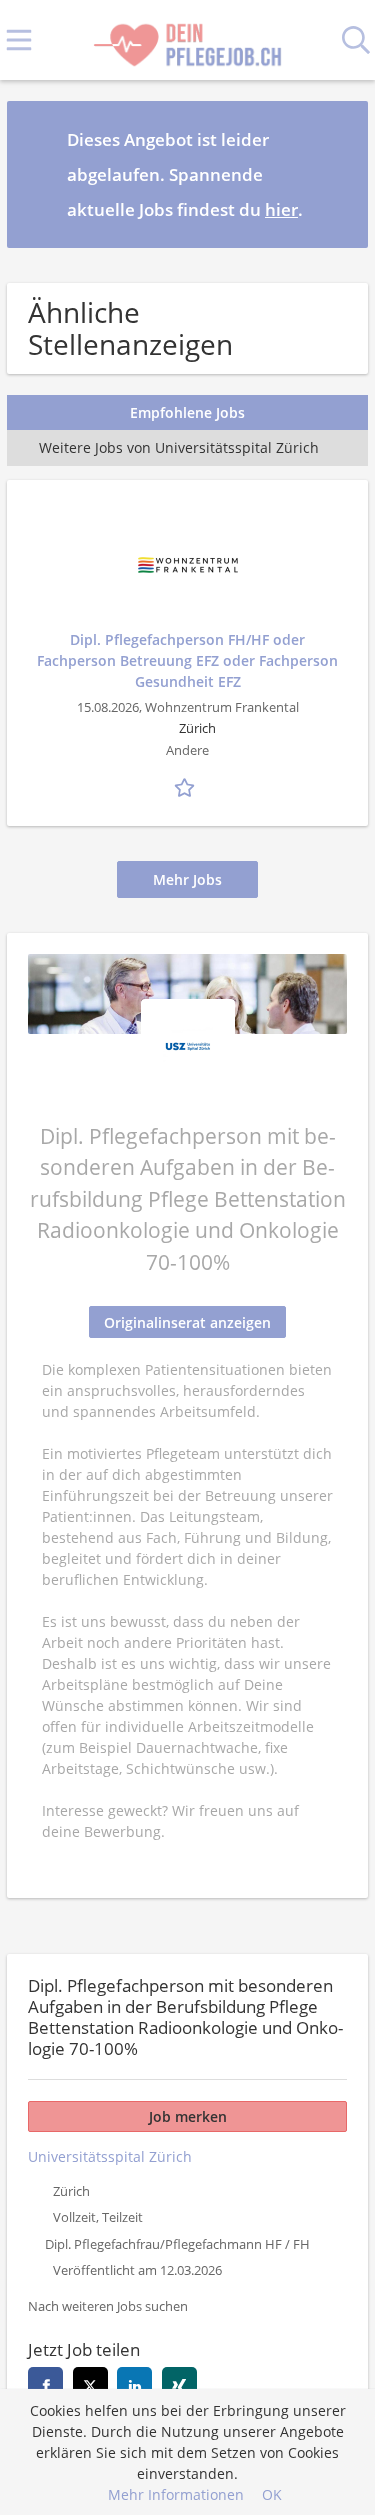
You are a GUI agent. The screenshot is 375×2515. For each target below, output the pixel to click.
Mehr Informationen (176, 2494)
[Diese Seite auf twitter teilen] (90, 2384)
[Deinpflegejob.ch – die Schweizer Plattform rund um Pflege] (187, 40)
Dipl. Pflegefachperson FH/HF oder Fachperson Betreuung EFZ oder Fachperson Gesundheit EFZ (187, 660)
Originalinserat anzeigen (187, 1322)
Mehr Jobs (187, 879)
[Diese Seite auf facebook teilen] (45, 2384)
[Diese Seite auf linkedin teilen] (134, 2384)
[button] (337, 174)
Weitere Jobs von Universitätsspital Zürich (179, 447)
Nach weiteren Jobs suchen (108, 2306)
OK (272, 2494)
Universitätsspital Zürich (110, 2156)
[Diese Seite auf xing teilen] (179, 2384)
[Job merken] (188, 785)
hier (281, 209)
